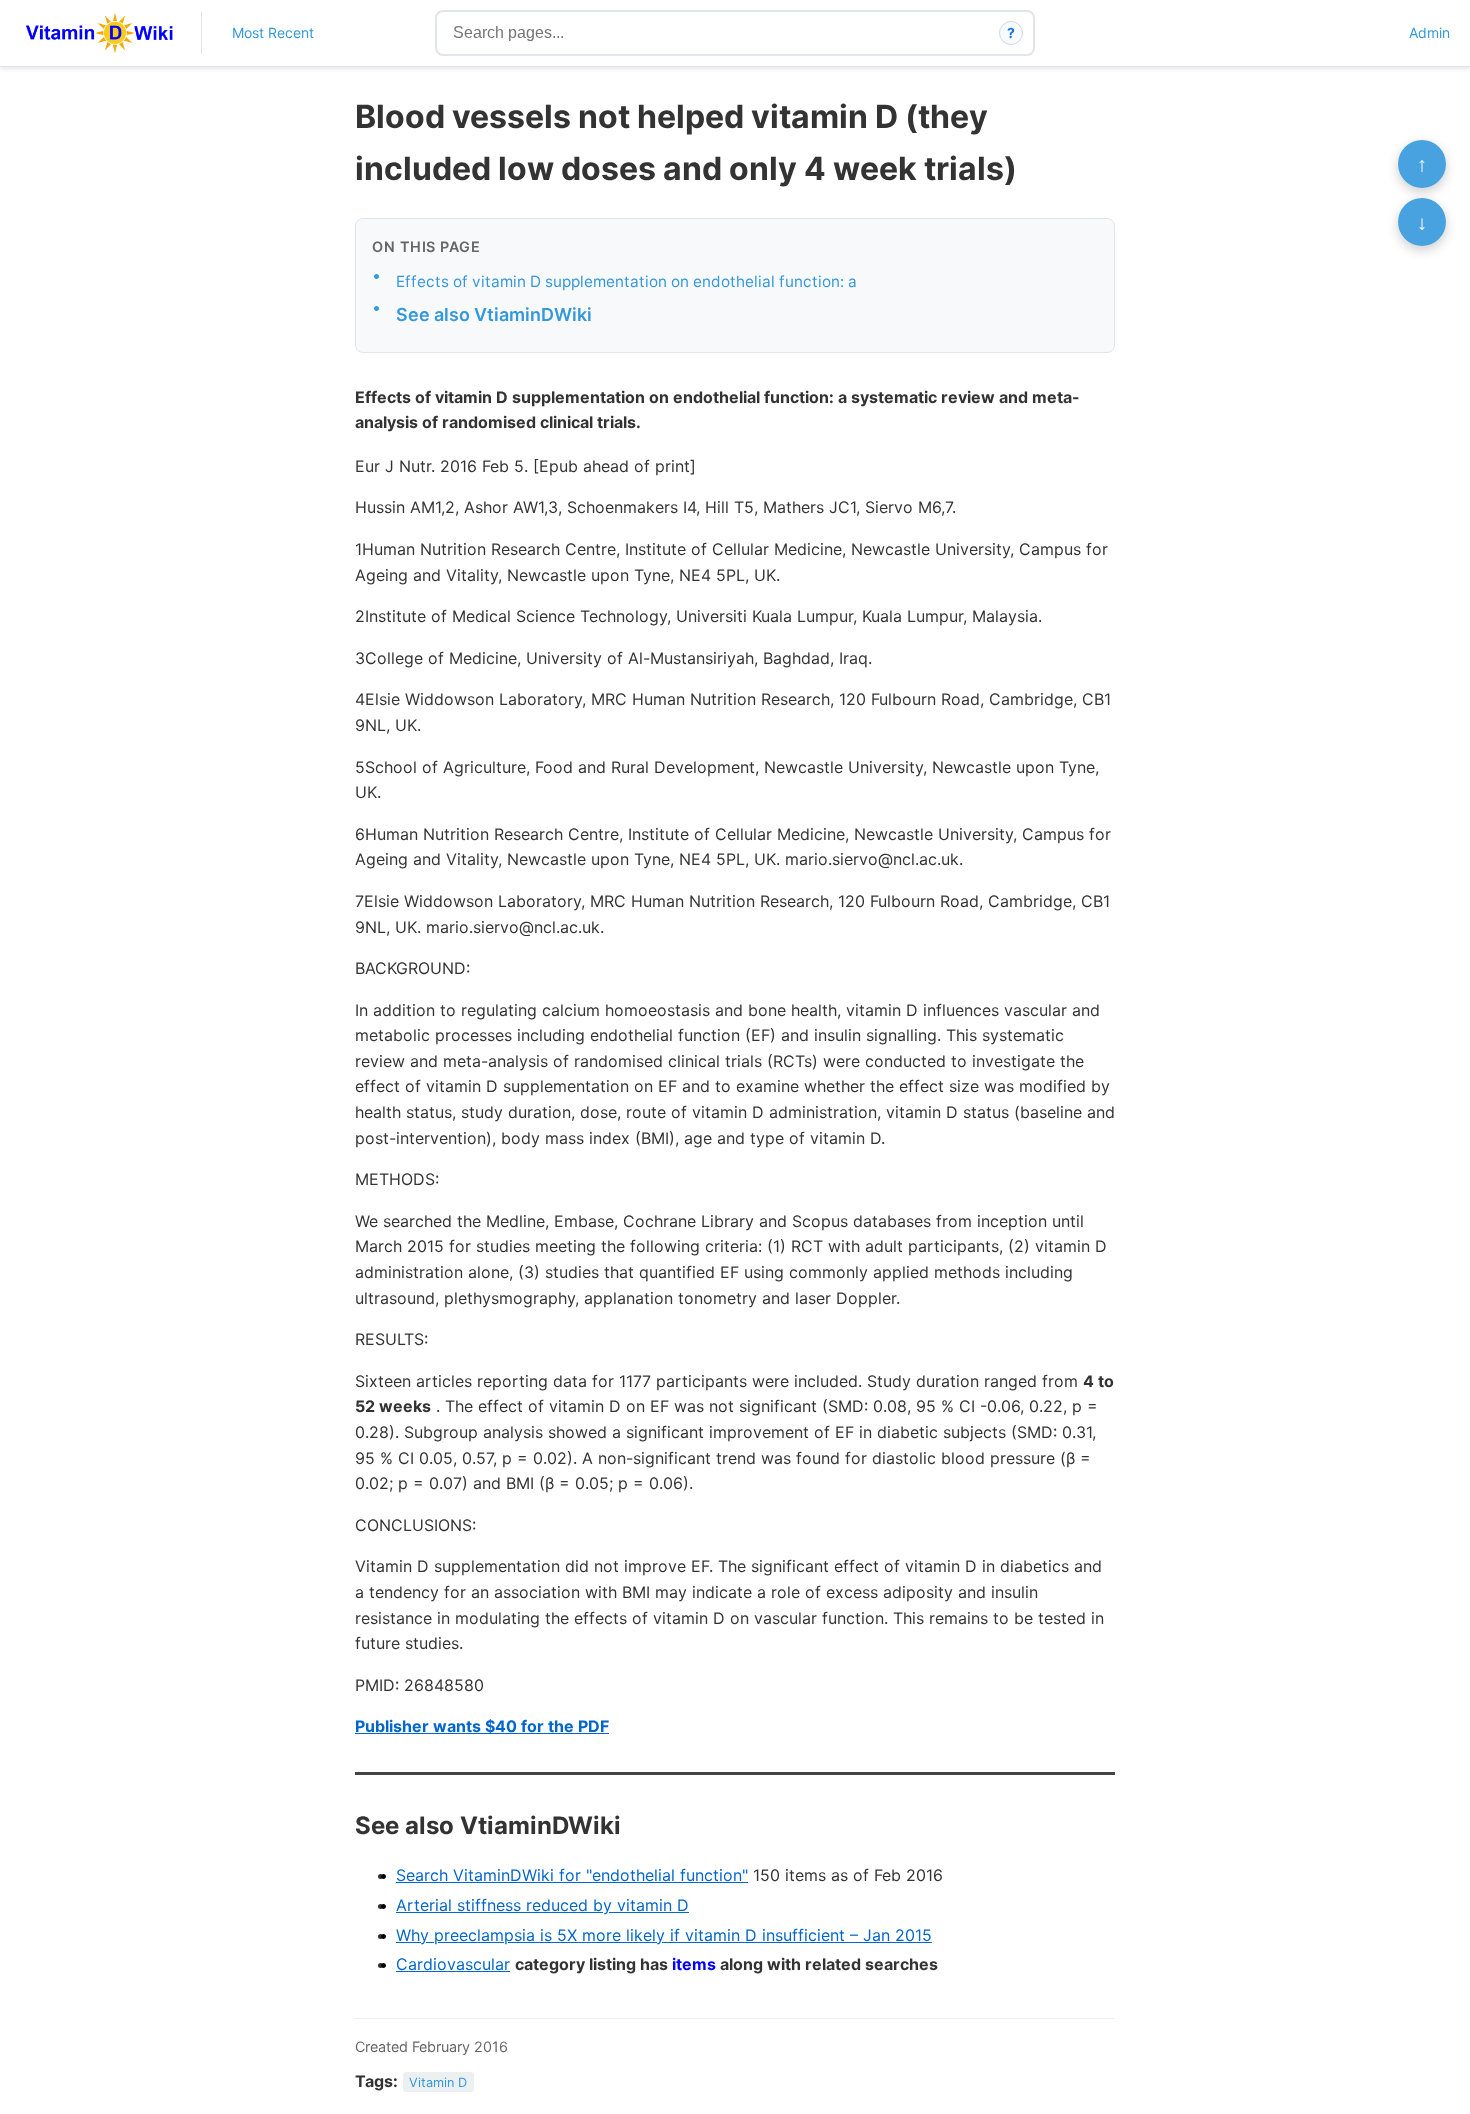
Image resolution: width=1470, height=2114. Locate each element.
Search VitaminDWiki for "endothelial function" (572, 1875)
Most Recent (273, 32)
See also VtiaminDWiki (494, 314)
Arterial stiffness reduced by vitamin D (542, 1905)
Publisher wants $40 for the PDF (482, 1726)
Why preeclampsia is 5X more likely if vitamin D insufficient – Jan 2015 (664, 1935)
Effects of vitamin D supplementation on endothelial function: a (626, 281)
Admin (1429, 32)
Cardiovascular (453, 1964)
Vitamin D (438, 2082)
